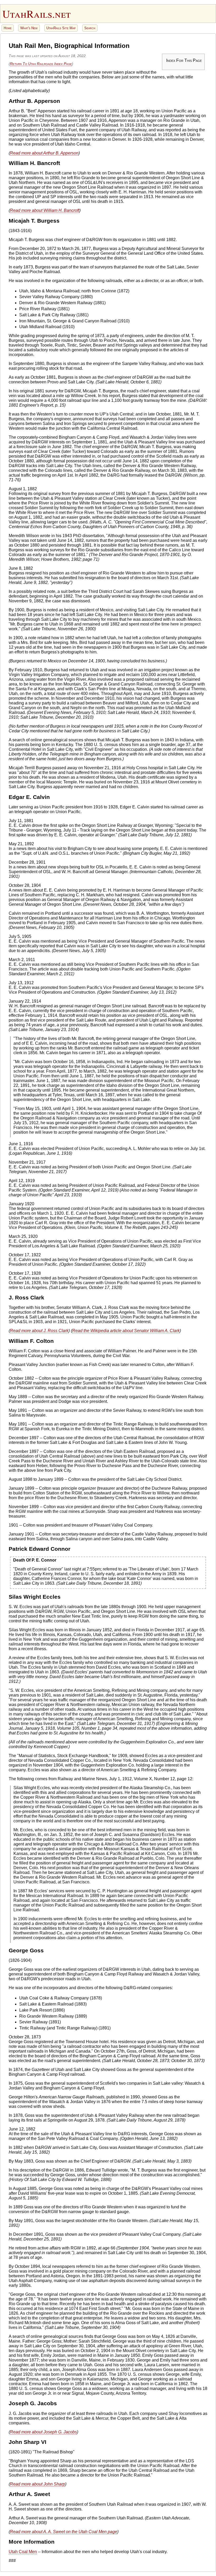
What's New (29, 28)
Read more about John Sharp (38, 2484)
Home (8, 28)
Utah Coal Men (23, 2552)
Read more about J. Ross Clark (39, 1331)
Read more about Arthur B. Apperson (44, 153)
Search (90, 28)
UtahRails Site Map (61, 28)
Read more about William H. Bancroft (45, 210)
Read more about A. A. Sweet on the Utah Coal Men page (64, 2532)
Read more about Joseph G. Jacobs (43, 2432)
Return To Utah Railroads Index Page (41, 64)
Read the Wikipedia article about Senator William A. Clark (126, 1331)
